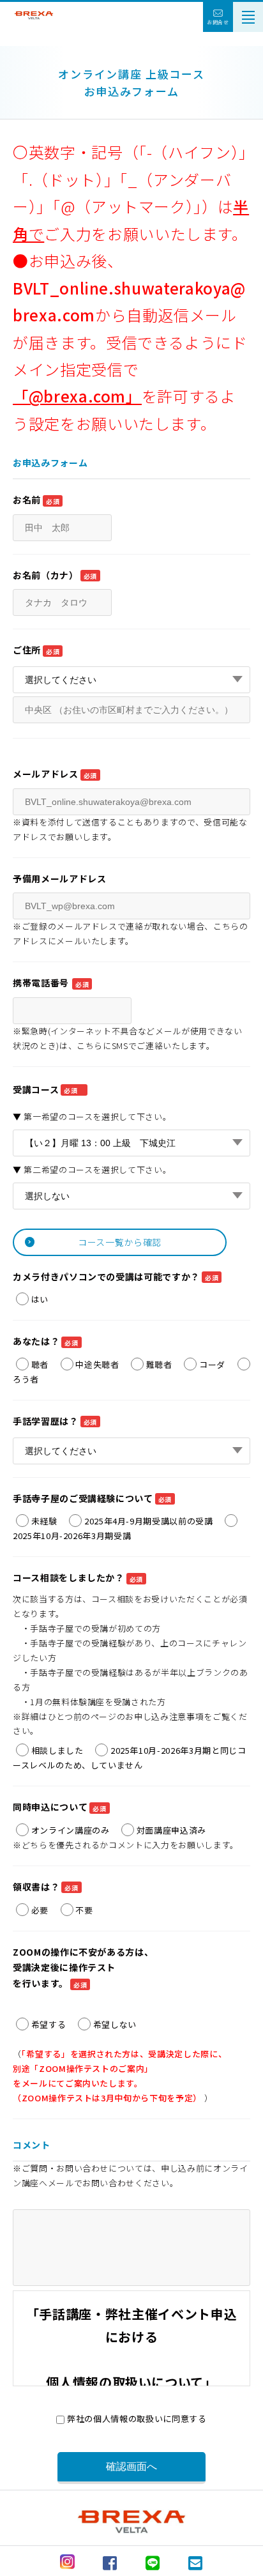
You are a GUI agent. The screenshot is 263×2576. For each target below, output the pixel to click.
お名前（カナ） (55, 575)
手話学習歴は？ (55, 1421)
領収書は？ (46, 1887)
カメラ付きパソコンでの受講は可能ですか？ (116, 1276)
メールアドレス (55, 774)
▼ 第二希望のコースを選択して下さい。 (92, 1169)
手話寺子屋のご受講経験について (92, 1498)
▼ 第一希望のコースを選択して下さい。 (92, 1116)
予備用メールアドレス (60, 878)
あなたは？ (46, 1341)
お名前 (36, 500)
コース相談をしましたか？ (78, 1577)
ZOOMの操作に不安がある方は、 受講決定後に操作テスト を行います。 (83, 1968)
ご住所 (36, 650)
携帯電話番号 (51, 983)
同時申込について (60, 1807)
